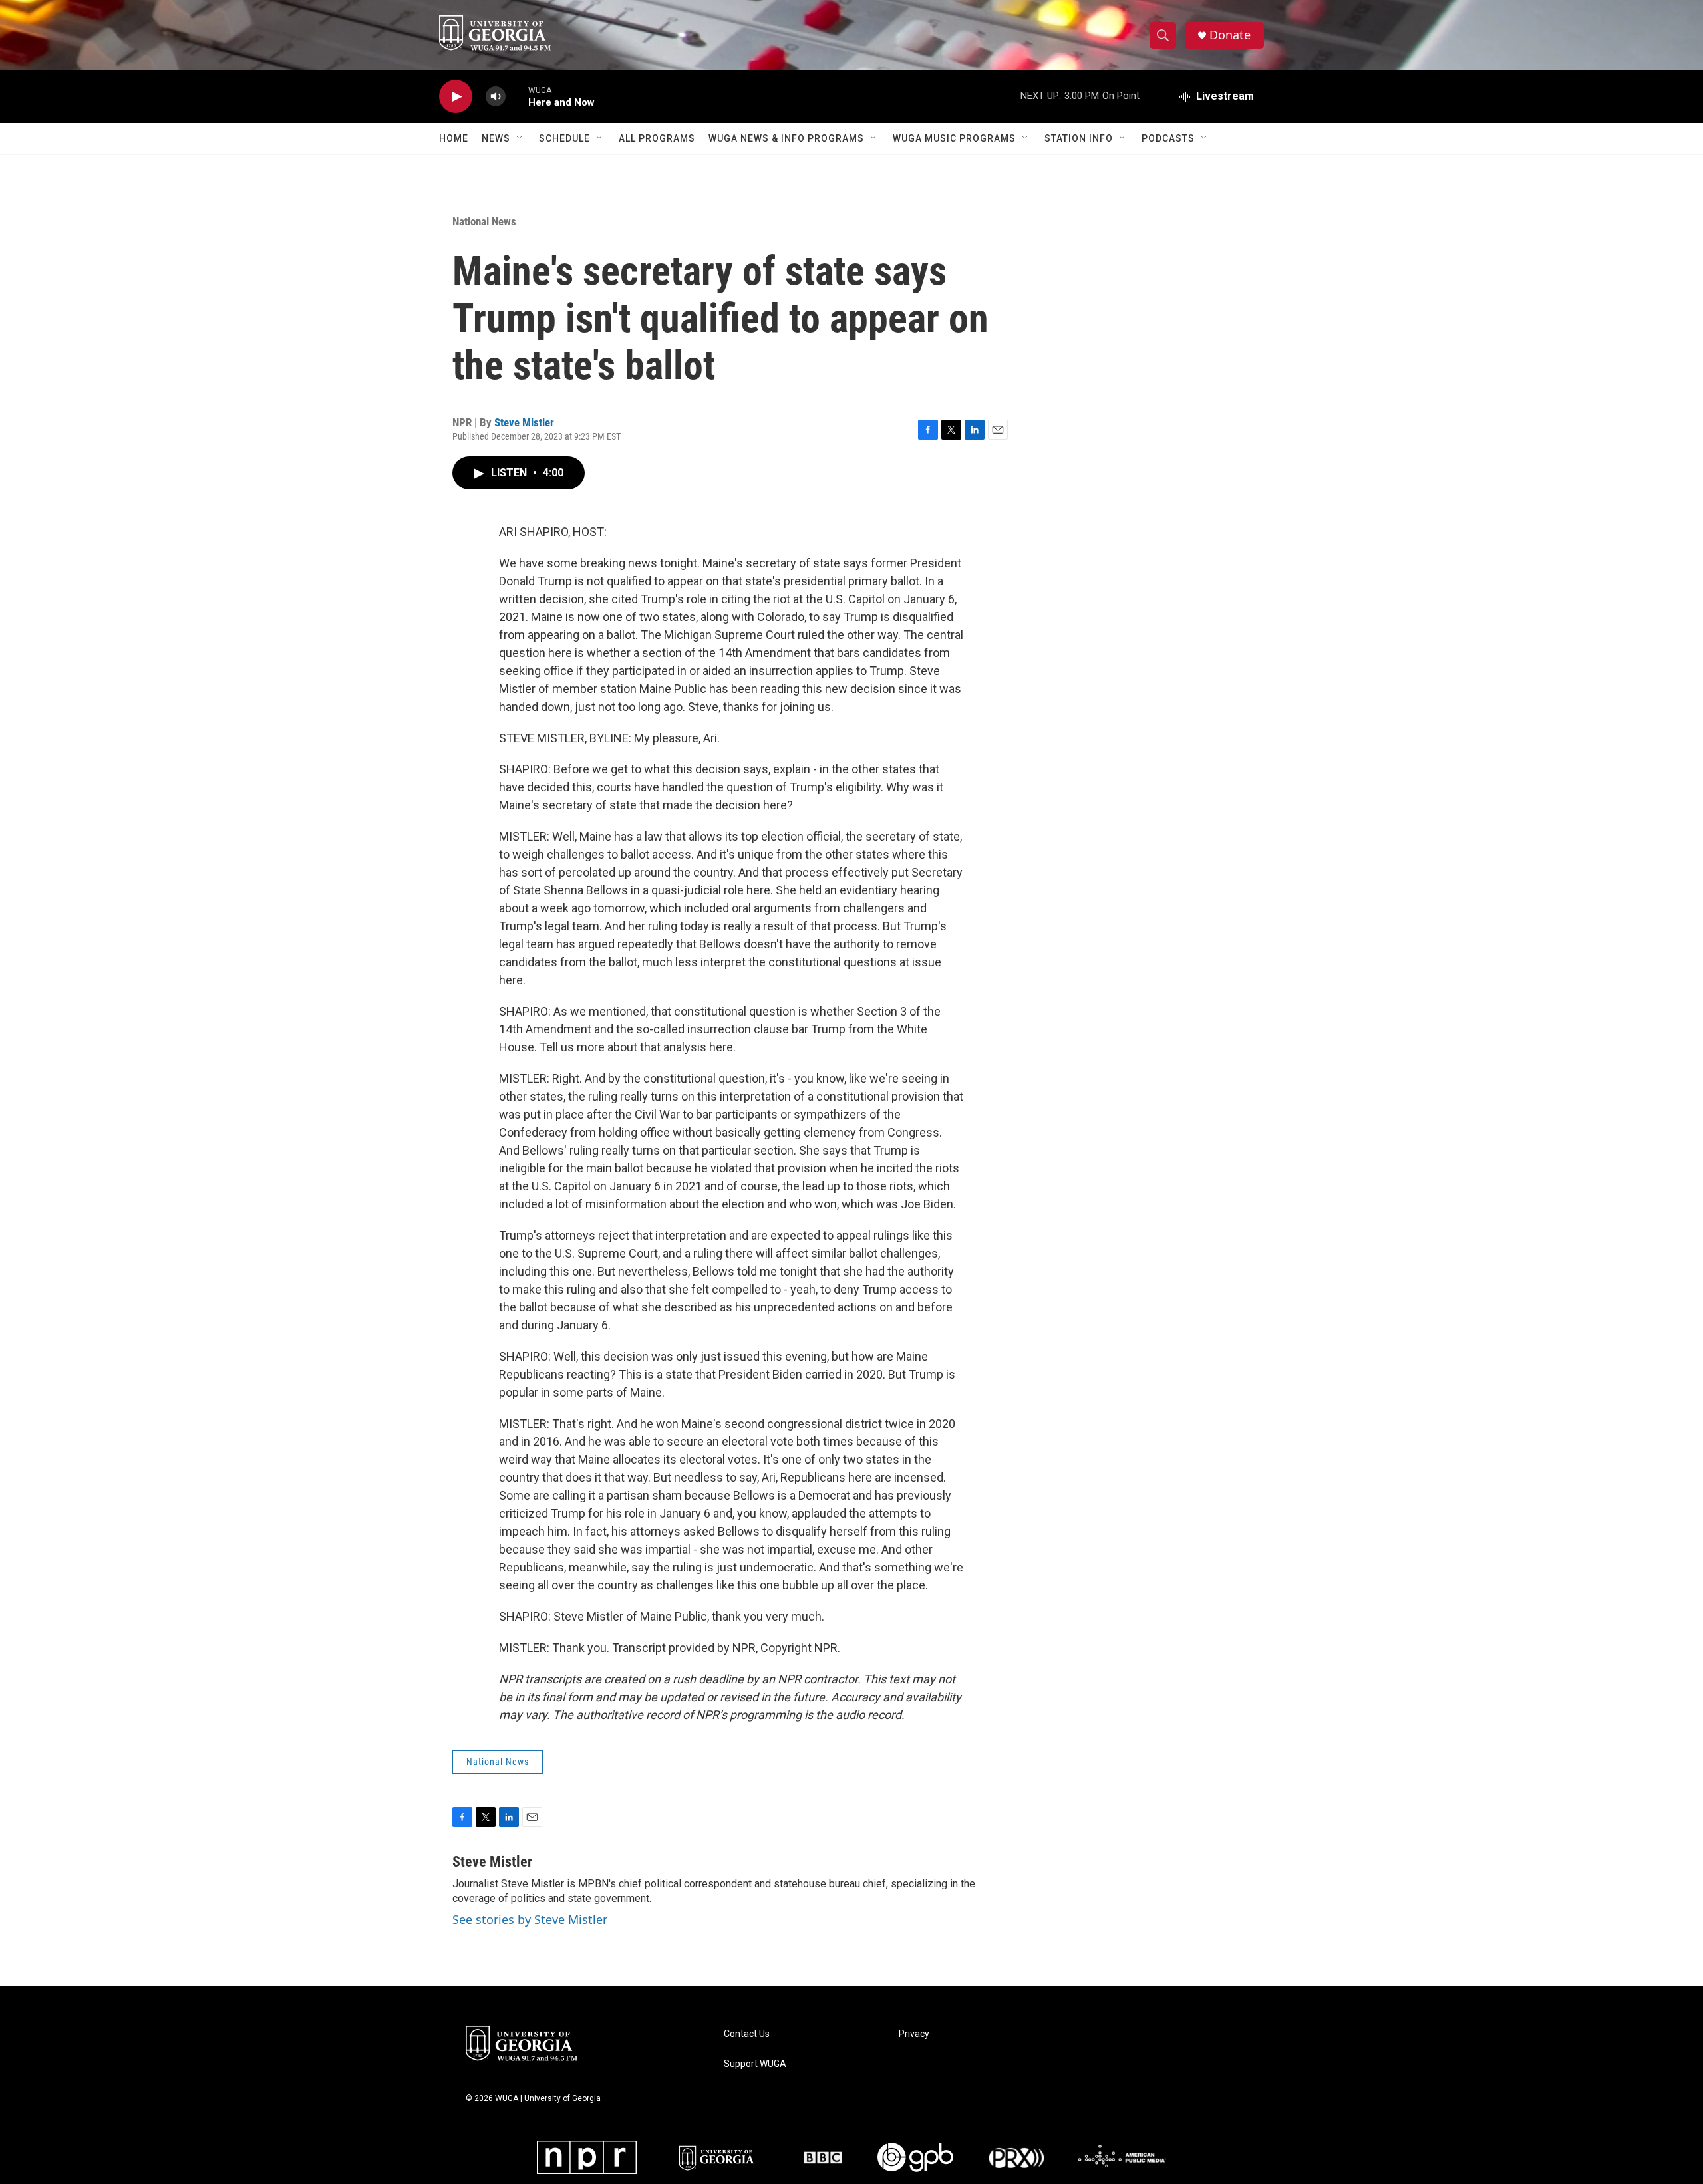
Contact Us (747, 2034)
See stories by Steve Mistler (530, 1919)
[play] (456, 97)
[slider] (517, 96)
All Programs (657, 138)
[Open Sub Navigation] (520, 138)
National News (484, 221)
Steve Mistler (524, 422)
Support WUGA (755, 2064)
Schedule (564, 138)
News (496, 138)
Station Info (1079, 138)
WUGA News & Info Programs (786, 138)
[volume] (496, 97)
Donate (1230, 35)
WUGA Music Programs (954, 138)
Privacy (914, 2034)
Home (454, 138)
